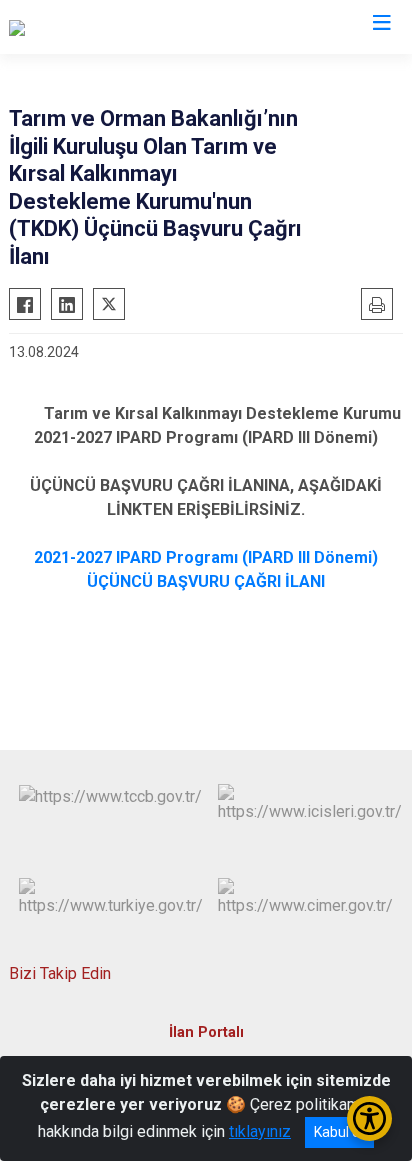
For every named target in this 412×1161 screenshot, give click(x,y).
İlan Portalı (206, 1032)
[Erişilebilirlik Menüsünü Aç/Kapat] (369, 1118)
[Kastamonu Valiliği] (73, 27)
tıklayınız (260, 1131)
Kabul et (339, 1132)
